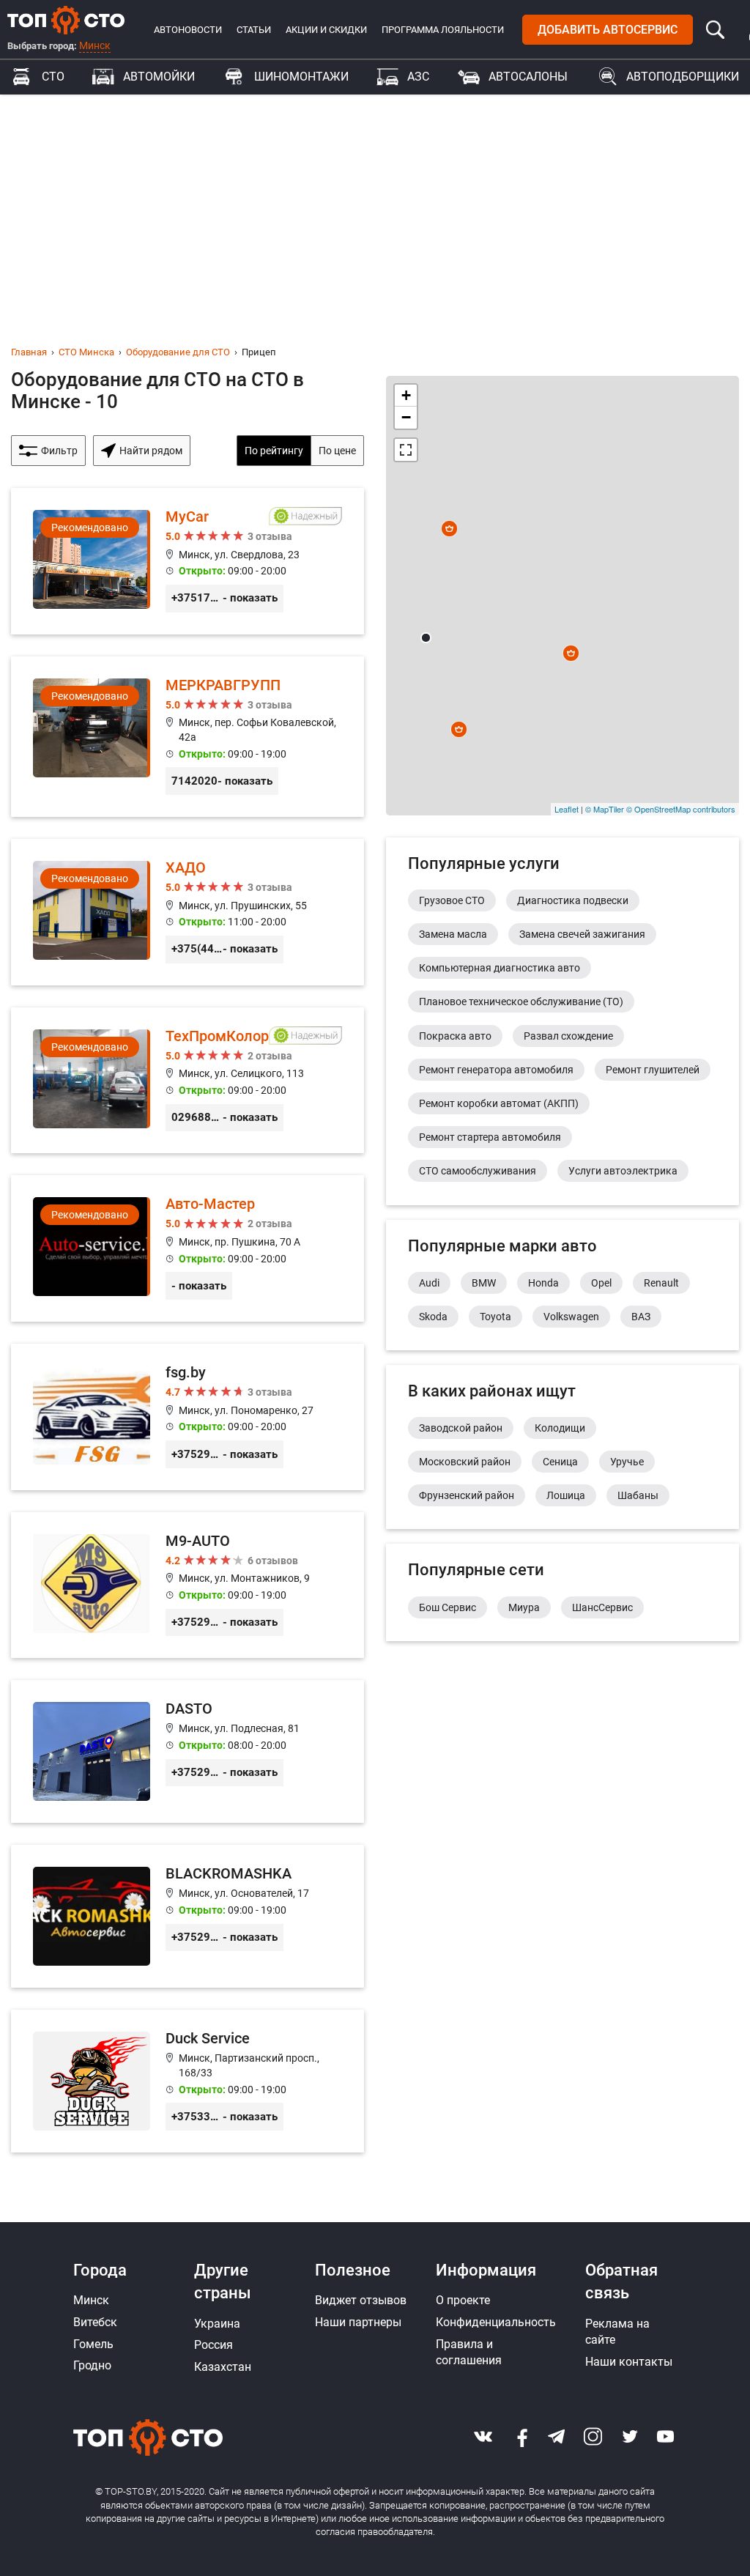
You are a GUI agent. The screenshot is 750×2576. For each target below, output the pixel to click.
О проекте (463, 2300)
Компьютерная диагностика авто (500, 968)
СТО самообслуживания (478, 1171)
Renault (661, 1283)
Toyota (495, 1317)
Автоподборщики (683, 77)
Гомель (93, 2344)
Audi (429, 1283)
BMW (484, 1283)
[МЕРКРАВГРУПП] (187, 737)
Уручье (627, 1462)
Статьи (254, 30)
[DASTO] (187, 1751)
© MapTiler (605, 809)
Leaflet (567, 809)
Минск (95, 45)
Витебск (95, 2322)
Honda (543, 1283)
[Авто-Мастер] (187, 1248)
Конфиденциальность (496, 2322)
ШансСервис (602, 1607)
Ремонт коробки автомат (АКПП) (499, 1103)
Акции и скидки (326, 30)
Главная (29, 352)
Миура (524, 1607)
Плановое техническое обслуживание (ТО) (521, 1002)
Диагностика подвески (573, 900)
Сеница (560, 1462)
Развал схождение (568, 1036)
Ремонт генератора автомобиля (496, 1070)
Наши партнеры (358, 2322)
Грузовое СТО (452, 900)
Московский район (465, 1462)
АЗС (418, 77)
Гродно (92, 2365)
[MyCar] (187, 561)
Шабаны (638, 1495)
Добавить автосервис (608, 30)
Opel (601, 1283)
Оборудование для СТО (178, 352)
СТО (53, 77)
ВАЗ (641, 1317)
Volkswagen (571, 1317)
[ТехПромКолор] (187, 1081)
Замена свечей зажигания (582, 934)
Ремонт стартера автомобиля (490, 1137)
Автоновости (188, 30)
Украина (217, 2324)
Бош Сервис (448, 1607)
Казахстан (223, 2367)
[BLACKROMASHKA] (187, 1916)
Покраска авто (455, 1036)
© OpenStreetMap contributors (681, 809)
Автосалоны (528, 77)
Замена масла (453, 934)
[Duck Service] (187, 2081)
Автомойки (159, 77)
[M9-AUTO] (187, 1585)
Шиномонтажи (301, 77)
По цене (337, 451)
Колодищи (560, 1428)
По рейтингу (274, 451)
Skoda (433, 1317)
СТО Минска (86, 352)
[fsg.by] (187, 1417)
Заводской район (461, 1428)
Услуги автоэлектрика (623, 1171)
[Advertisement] (375, 204)
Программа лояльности (443, 30)
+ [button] (406, 395)
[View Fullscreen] (406, 450)
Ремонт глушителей (653, 1070)
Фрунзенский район (467, 1495)
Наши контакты (629, 2362)
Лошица (566, 1495)
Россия (214, 2345)
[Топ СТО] (66, 20)
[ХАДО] (187, 912)
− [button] (406, 417)
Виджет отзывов (361, 2300)
